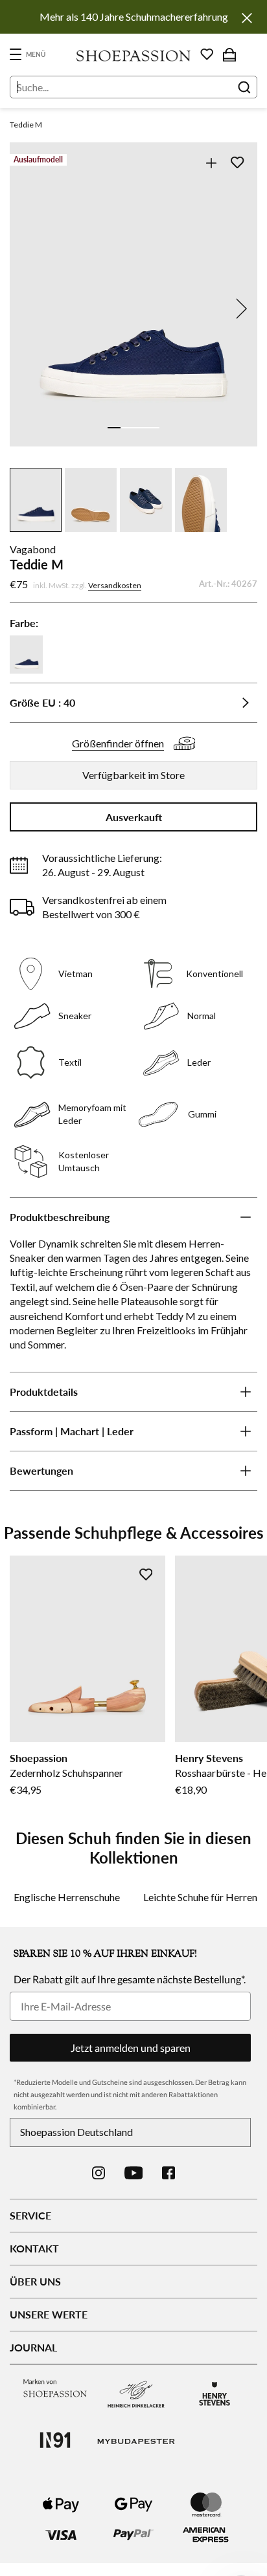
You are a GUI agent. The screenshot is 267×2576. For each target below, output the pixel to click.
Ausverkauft (134, 817)
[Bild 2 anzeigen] (127, 428)
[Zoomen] (211, 163)
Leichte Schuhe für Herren (200, 1897)
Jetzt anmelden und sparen (131, 2048)
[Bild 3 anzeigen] (140, 428)
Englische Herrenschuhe (67, 1897)
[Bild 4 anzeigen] (153, 428)
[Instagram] (99, 2173)
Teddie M (26, 125)
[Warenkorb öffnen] (229, 54)
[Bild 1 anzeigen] (114, 428)
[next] (239, 309)
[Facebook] (168, 2173)
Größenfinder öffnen (118, 743)
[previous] (28, 309)
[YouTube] (134, 2173)
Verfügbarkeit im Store (133, 775)
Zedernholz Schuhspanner (66, 1773)
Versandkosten (115, 585)
